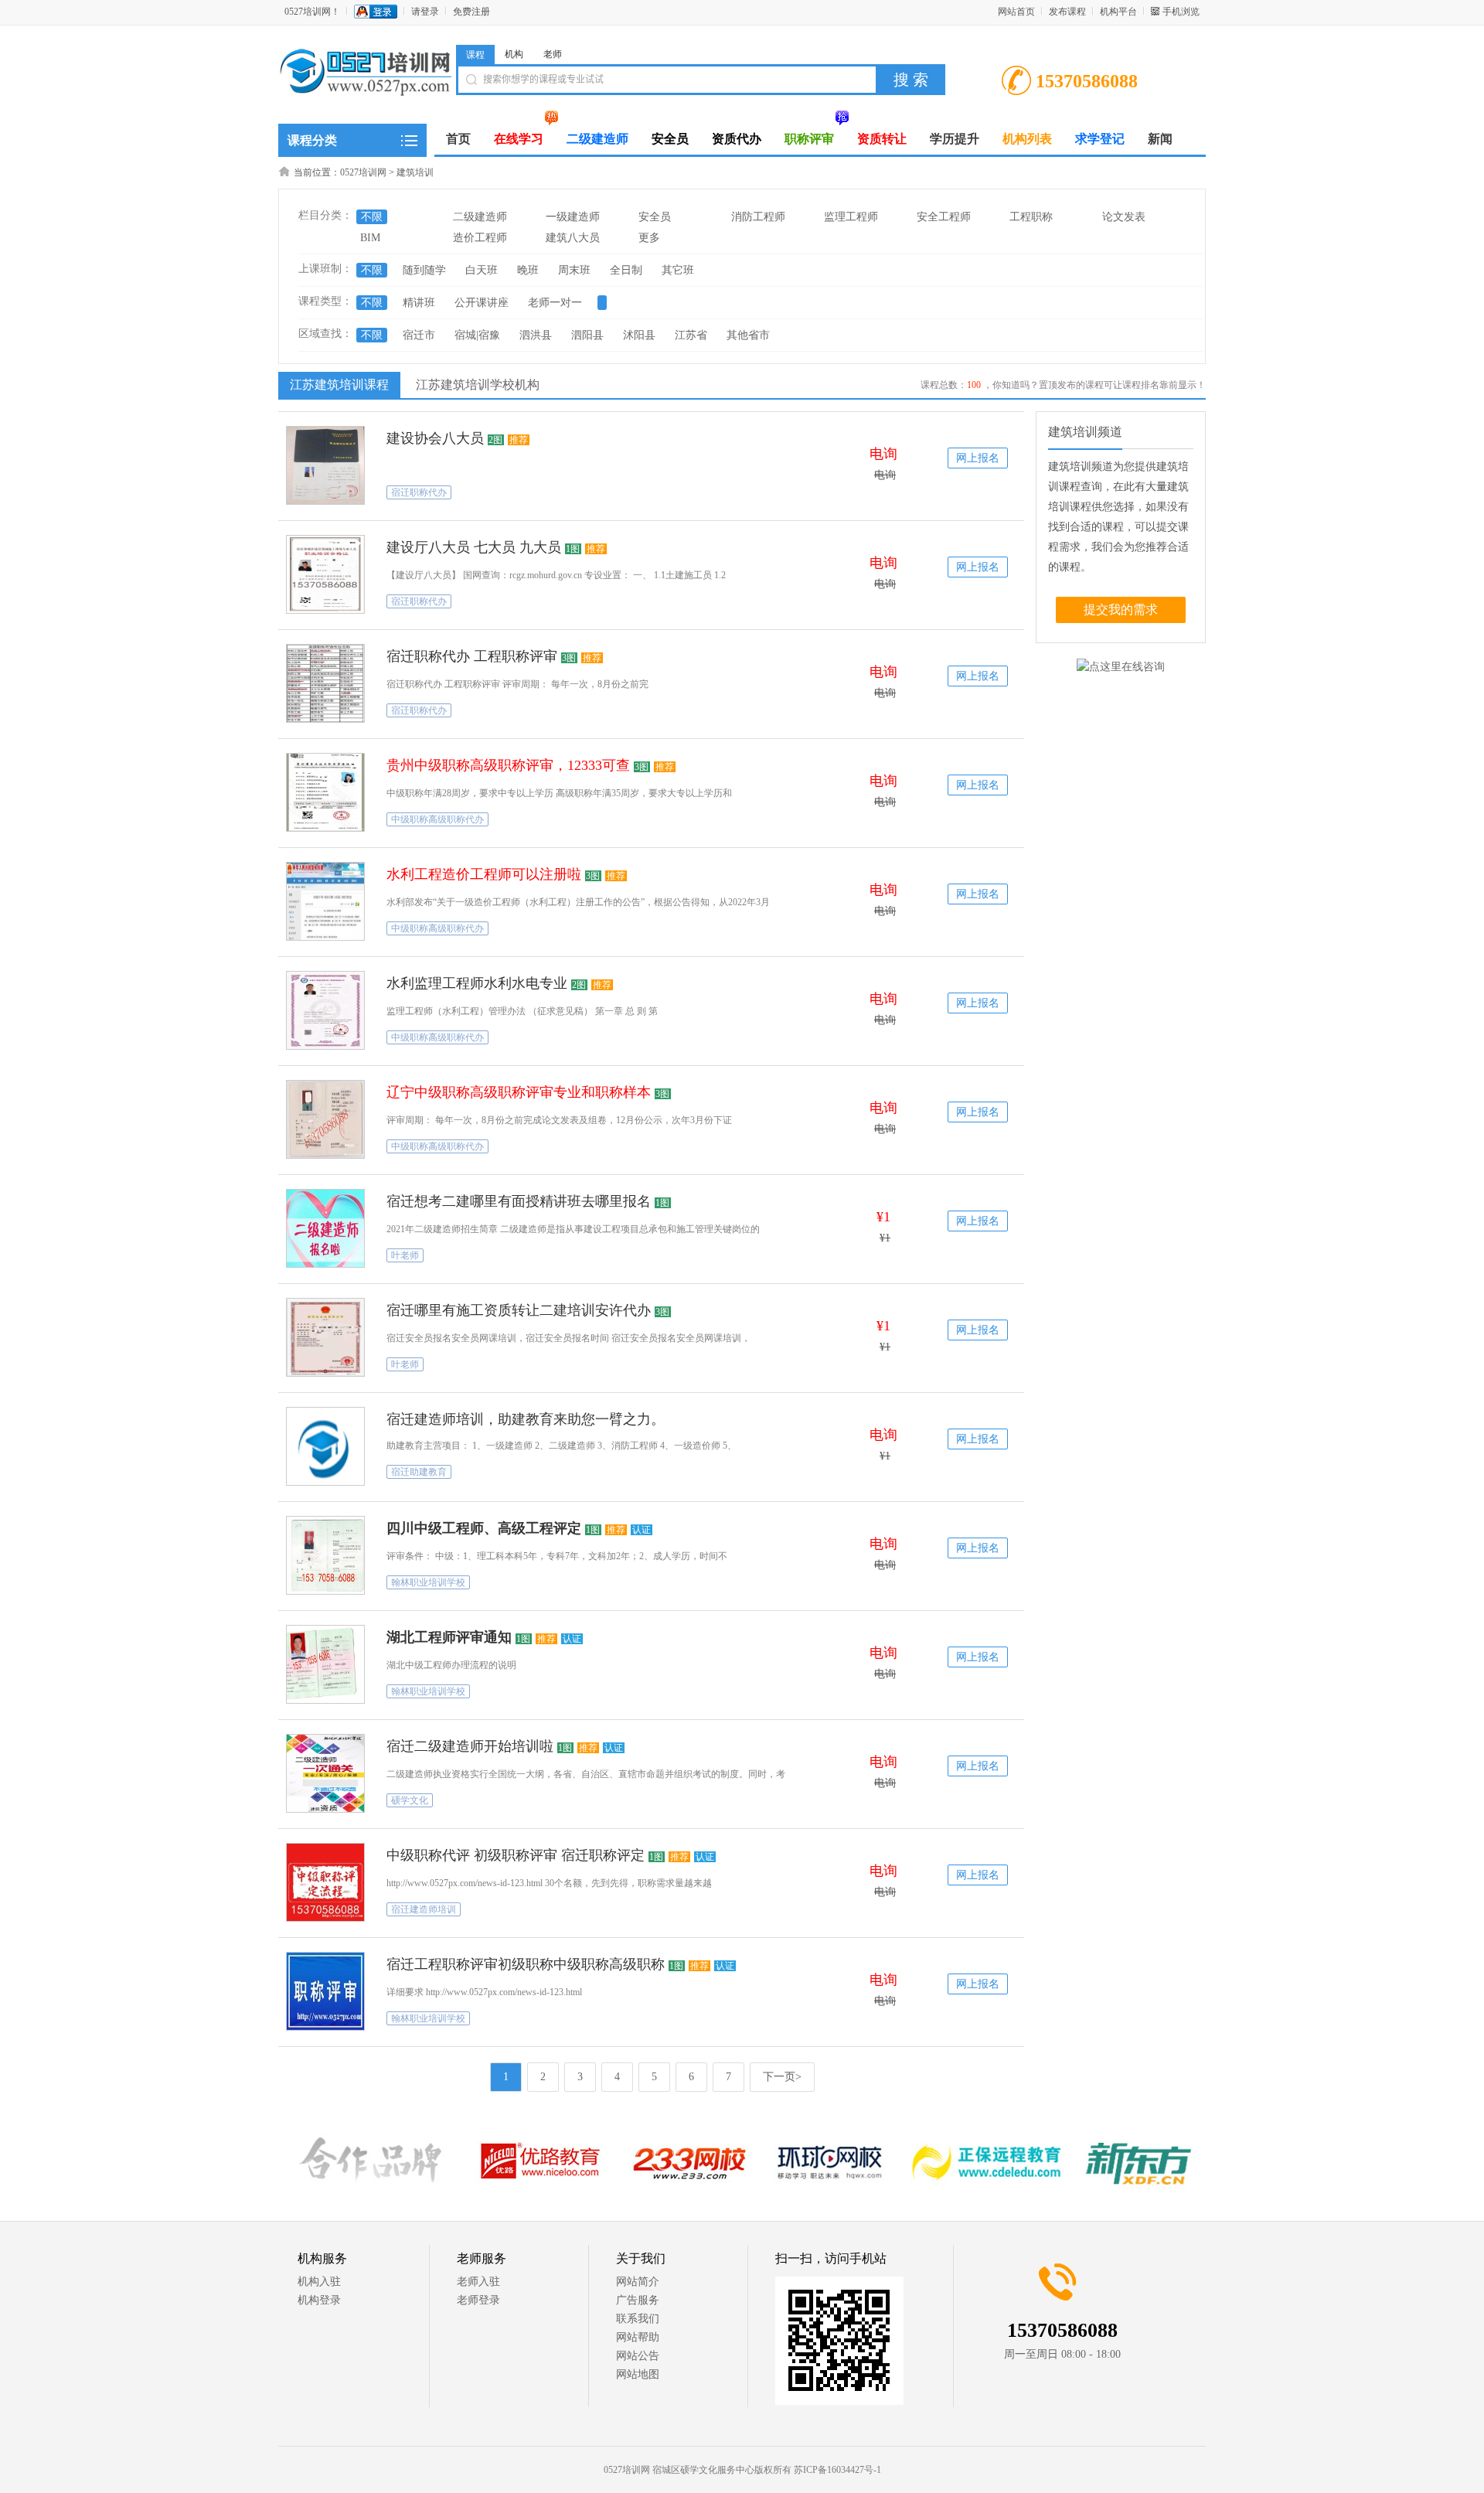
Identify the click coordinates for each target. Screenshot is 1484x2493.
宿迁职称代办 (419, 492)
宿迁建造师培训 (424, 1909)
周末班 (574, 270)
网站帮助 (638, 2337)
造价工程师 (480, 238)
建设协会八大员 (435, 438)
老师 (553, 54)
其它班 (678, 270)
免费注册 (471, 12)
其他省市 (748, 335)
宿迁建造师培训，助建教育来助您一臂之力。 (526, 1419)
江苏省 (691, 335)
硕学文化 (410, 1800)
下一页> (782, 2077)
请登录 (425, 12)
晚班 (528, 270)
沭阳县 (639, 335)
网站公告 (638, 2356)
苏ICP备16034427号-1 (837, 2470)
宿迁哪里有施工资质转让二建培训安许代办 (519, 1310)
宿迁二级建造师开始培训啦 (470, 1746)
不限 (372, 217)
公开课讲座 (482, 303)
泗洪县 (536, 335)
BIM (370, 238)
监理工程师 (851, 217)
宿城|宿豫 (477, 335)
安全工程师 (944, 217)
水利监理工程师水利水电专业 (477, 983)
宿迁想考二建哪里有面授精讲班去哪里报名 (519, 1201)
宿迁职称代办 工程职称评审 (472, 656)
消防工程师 (758, 217)
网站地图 (638, 2374)
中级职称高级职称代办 (437, 819)
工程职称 (1031, 217)
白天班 (482, 270)
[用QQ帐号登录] (376, 11)
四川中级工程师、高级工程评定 (484, 1528)
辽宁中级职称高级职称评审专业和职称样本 (519, 1092)
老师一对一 (555, 303)
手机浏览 (1181, 12)
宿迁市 (419, 335)
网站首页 (1016, 12)
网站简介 (638, 2282)
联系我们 (638, 2319)
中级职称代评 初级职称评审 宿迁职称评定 (516, 1855)
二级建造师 (480, 217)
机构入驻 (319, 2282)
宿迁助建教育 (419, 1472)
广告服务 (638, 2300)
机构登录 (319, 2300)
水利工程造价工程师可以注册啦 (484, 874)
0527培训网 (363, 172)
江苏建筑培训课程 (339, 385)
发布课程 (1067, 12)
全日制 (626, 270)
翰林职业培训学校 (428, 1582)
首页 (458, 139)
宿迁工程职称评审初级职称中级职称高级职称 (526, 1964)
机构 (514, 54)
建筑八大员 (573, 238)
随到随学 (424, 270)
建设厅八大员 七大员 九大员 (474, 547)
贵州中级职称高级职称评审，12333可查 (508, 765)
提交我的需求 (1121, 610)
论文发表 (1124, 217)
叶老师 (405, 1255)
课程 (475, 55)
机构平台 (1118, 12)
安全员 (655, 217)
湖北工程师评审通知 (449, 1637)
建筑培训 (415, 172)
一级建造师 (573, 217)
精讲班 (419, 303)
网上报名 (978, 458)
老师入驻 (478, 2282)
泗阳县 (587, 335)
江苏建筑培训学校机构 (478, 385)
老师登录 (478, 2300)
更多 (649, 238)
